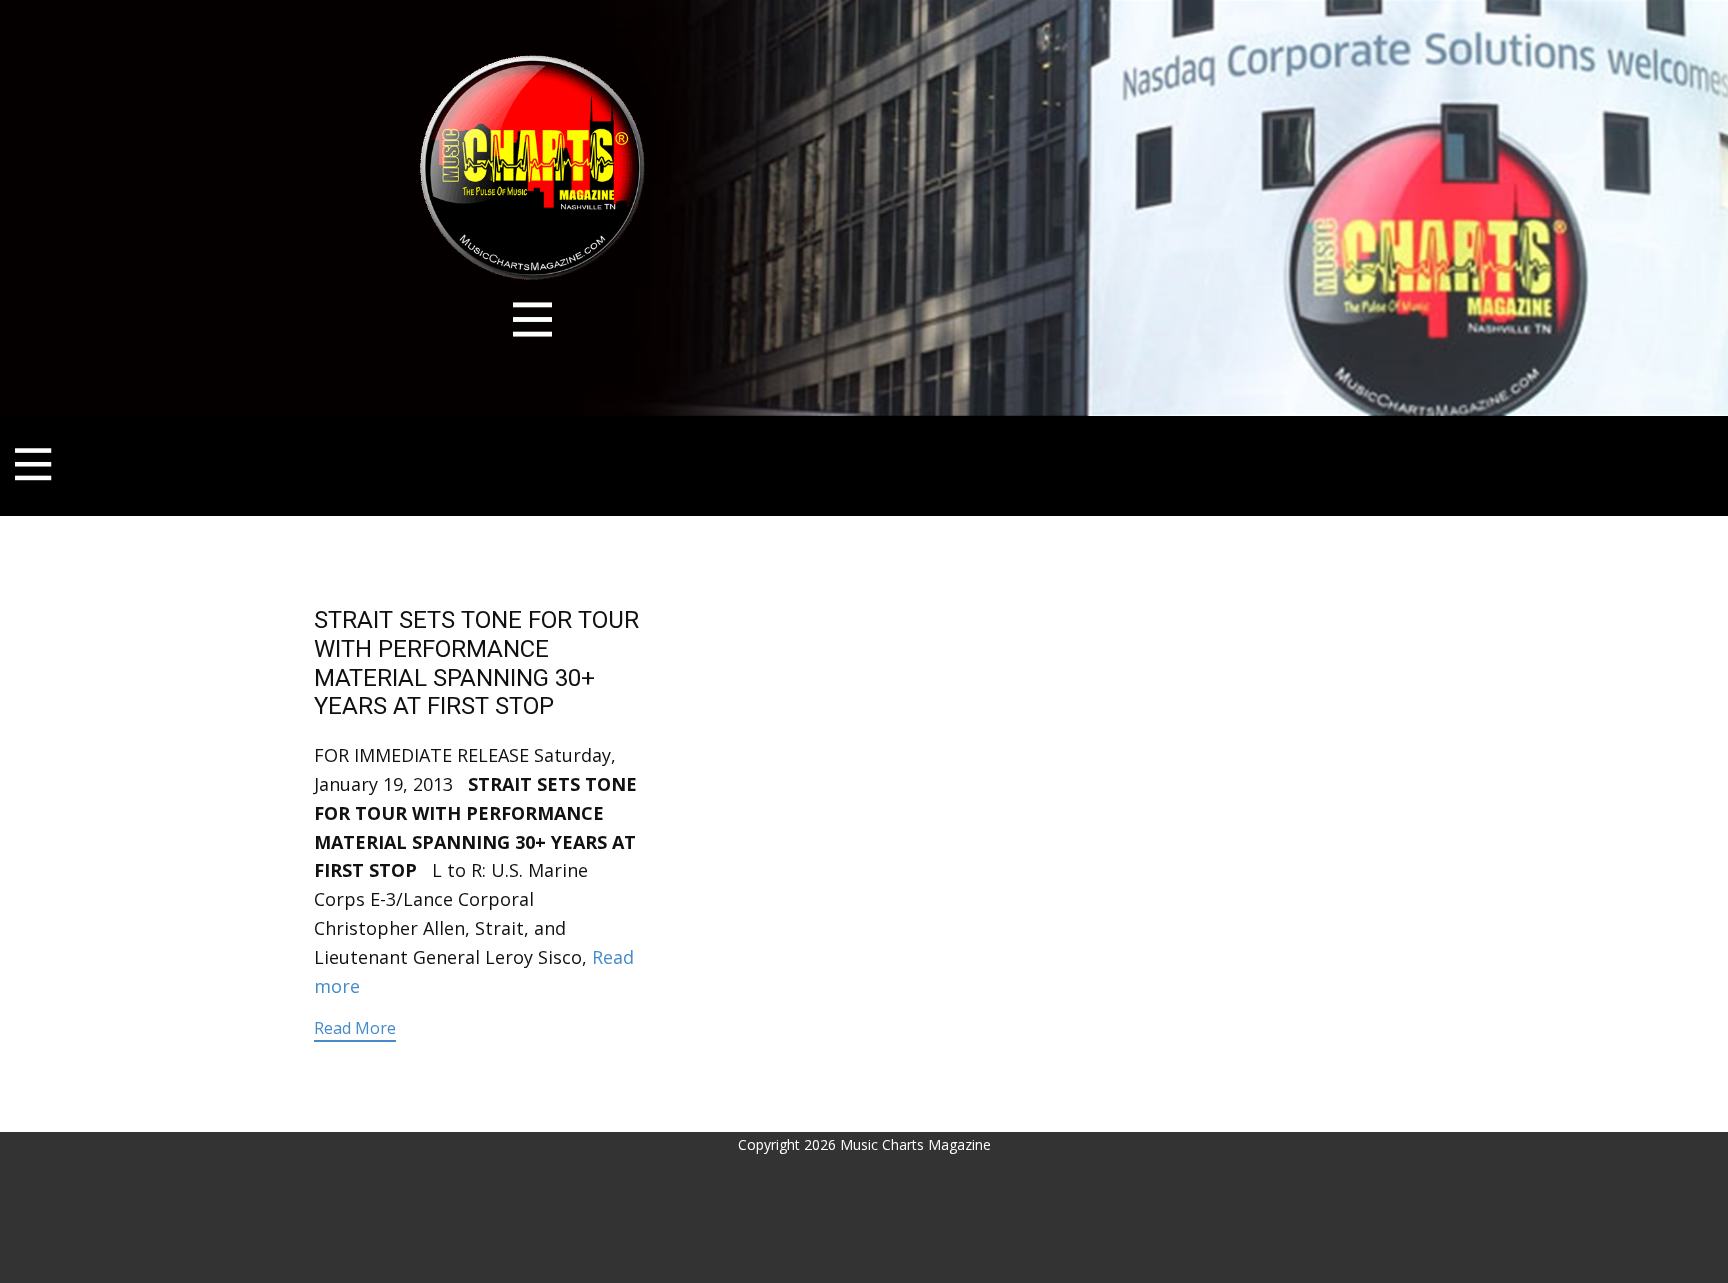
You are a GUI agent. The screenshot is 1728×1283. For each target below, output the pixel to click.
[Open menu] (532, 319)
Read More (355, 1028)
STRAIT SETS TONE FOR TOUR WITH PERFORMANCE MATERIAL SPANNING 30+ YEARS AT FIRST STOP (476, 663)
